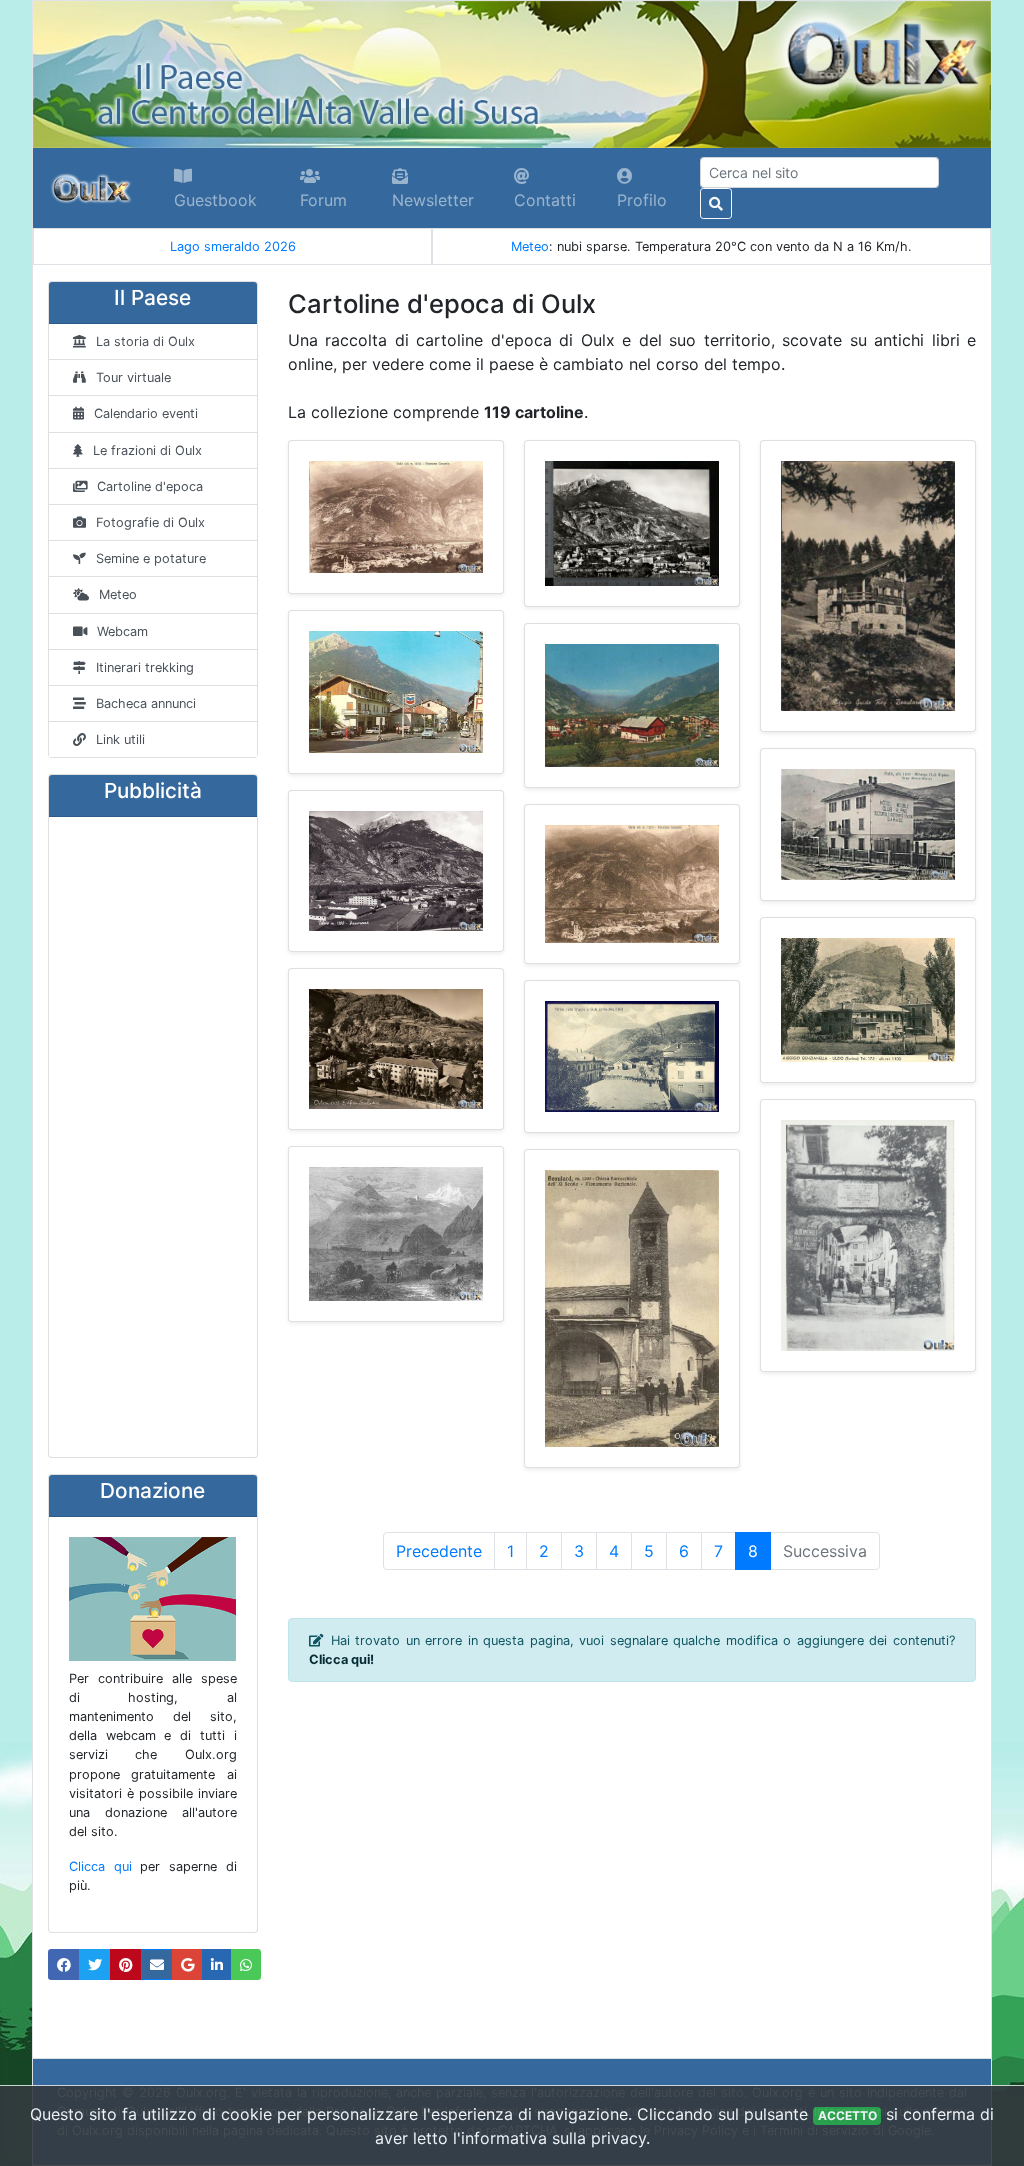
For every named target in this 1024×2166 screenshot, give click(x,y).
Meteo (530, 246)
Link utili (120, 739)
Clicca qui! (341, 1659)
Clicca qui (100, 1866)
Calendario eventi (146, 413)
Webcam (122, 631)
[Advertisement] (153, 1137)
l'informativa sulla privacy (549, 2138)
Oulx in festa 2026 (247, 246)
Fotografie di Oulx (150, 522)
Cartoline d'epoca (150, 486)
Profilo (642, 200)
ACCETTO (847, 2115)
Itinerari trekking (145, 667)
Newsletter (433, 200)
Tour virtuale (133, 377)
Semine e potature (151, 558)
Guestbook (215, 200)
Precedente (439, 1551)
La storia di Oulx (145, 341)
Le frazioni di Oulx (147, 450)
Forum (323, 200)
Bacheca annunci (146, 703)
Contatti (545, 200)
